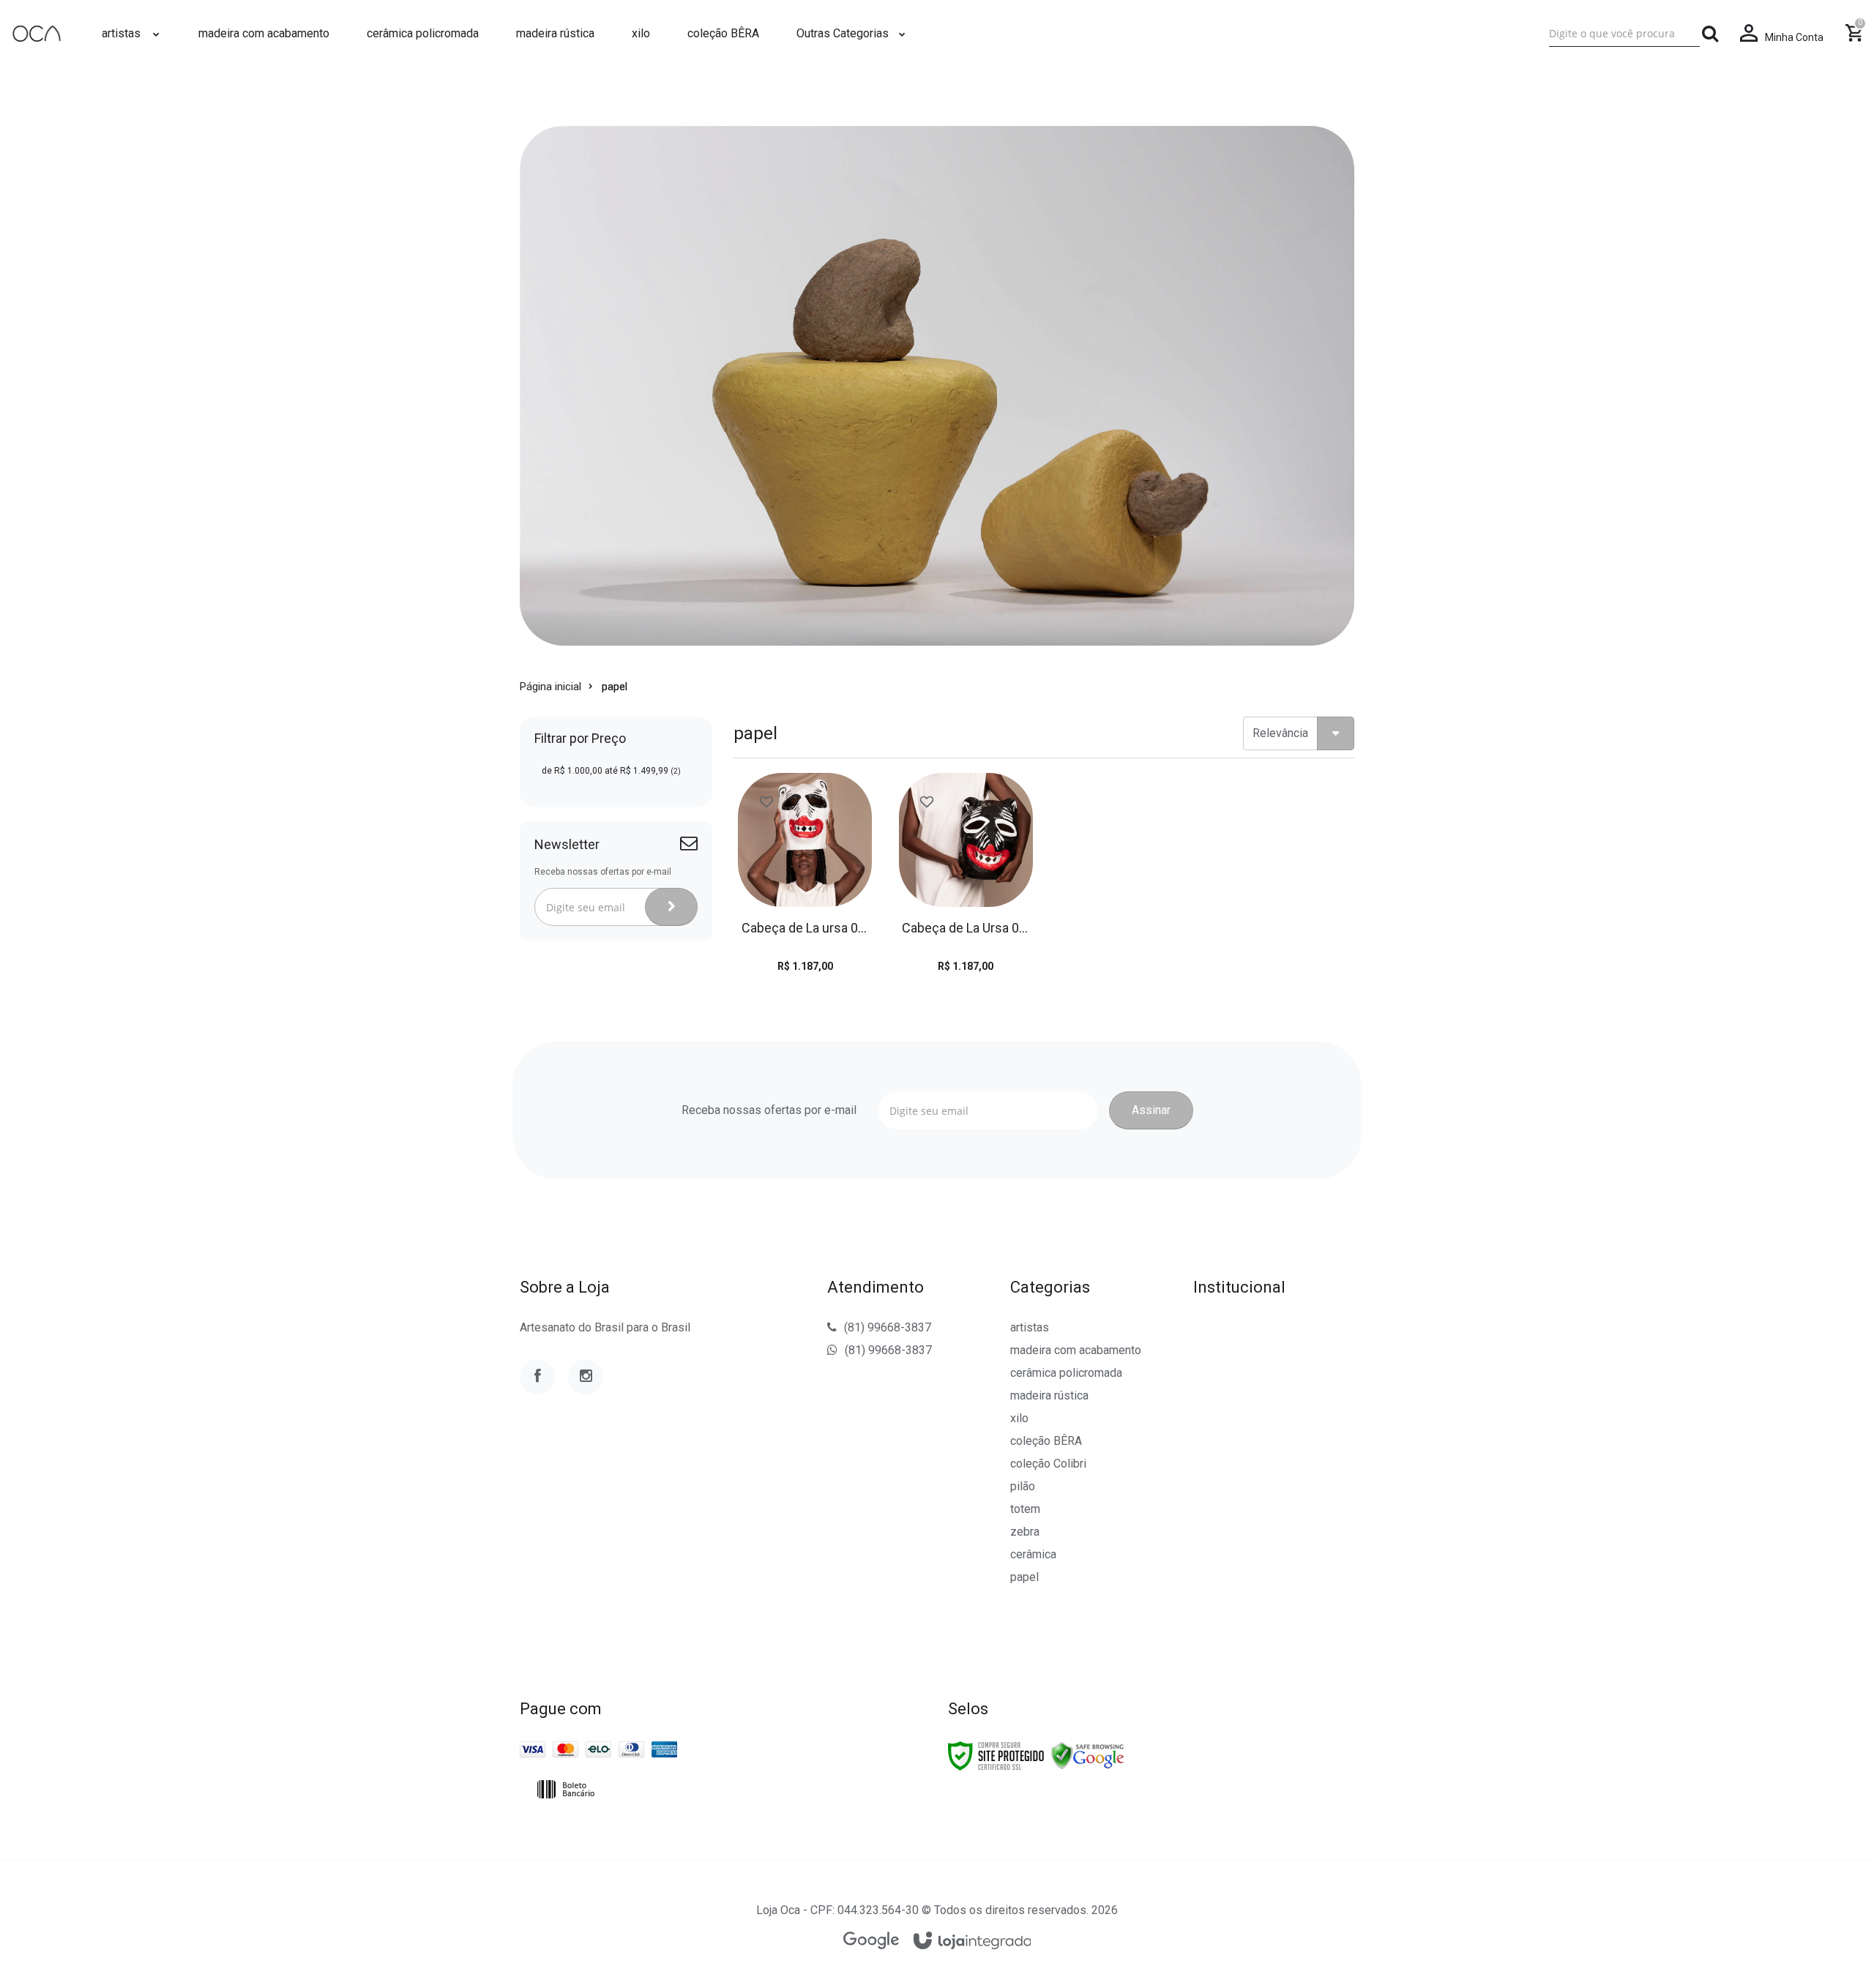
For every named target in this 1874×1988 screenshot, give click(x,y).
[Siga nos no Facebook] (537, 1377)
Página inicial (550, 687)
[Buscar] (1710, 34)
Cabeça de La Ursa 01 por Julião (965, 928)
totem (1025, 1509)
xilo (1019, 1418)
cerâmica (1033, 1554)
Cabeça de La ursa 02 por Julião (805, 928)
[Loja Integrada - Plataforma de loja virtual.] (973, 1942)
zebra (1025, 1532)
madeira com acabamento (1076, 1350)
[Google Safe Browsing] (1088, 1755)
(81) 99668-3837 (888, 1327)
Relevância (1280, 733)
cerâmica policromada (1066, 1373)
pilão (1023, 1486)
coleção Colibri (1048, 1464)
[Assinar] (671, 907)
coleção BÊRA (1046, 1441)
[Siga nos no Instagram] (586, 1377)
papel (1024, 1577)
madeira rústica (1049, 1395)
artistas (1030, 1327)
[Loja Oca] (37, 34)
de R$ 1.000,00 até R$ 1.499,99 (611, 771)
